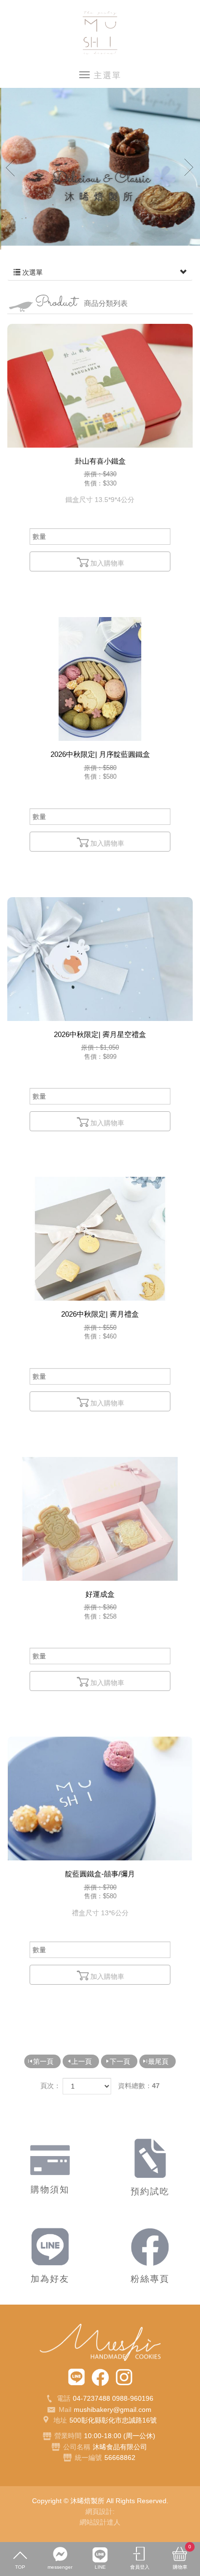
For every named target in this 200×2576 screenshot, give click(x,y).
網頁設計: (100, 2511)
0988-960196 (133, 2398)
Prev (11, 167)
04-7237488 (92, 2398)
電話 (64, 2398)
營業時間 (68, 2436)
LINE (100, 2567)
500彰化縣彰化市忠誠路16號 (113, 2420)
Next (189, 167)
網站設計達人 (100, 2522)
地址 (60, 2420)
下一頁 (120, 2061)
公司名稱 (77, 2447)
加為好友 (76, 2377)
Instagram (124, 2377)
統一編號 (88, 2458)
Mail (65, 2409)
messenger (60, 2567)
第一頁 (43, 2061)
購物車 (182, 2557)
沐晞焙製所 (100, 33)
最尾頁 (158, 2061)
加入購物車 (107, 563)
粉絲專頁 (100, 2377)
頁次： (50, 2086)
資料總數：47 (139, 2086)
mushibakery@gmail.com (113, 2409)
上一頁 (82, 2061)
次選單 (32, 272)
